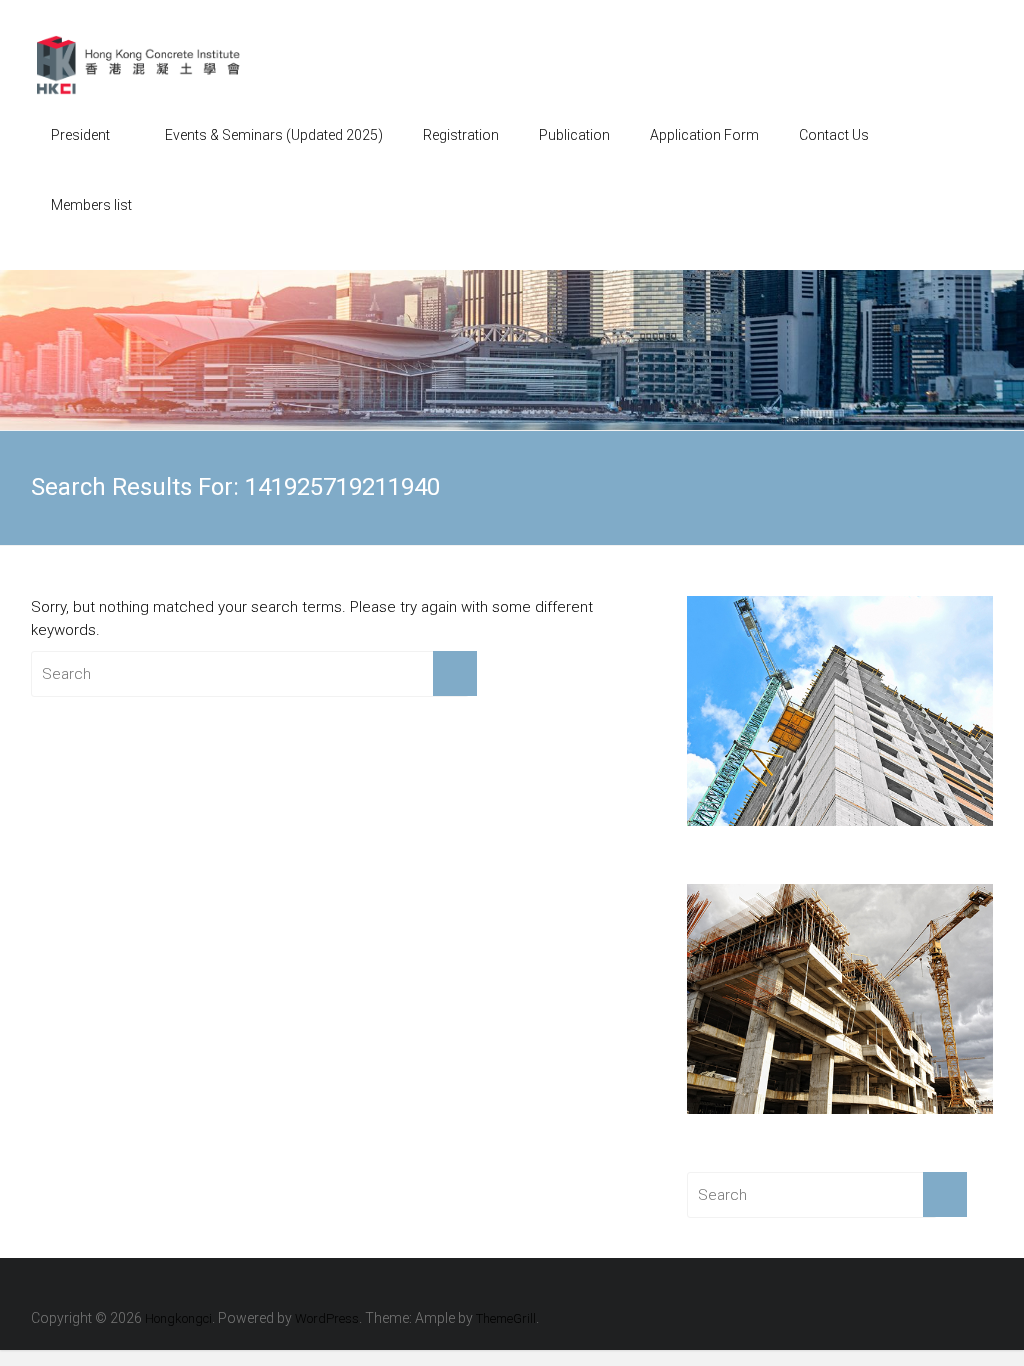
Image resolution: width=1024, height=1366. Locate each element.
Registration (461, 135)
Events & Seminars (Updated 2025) (274, 135)
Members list (91, 205)
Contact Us (834, 135)
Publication (574, 135)
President (80, 135)
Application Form (704, 135)
